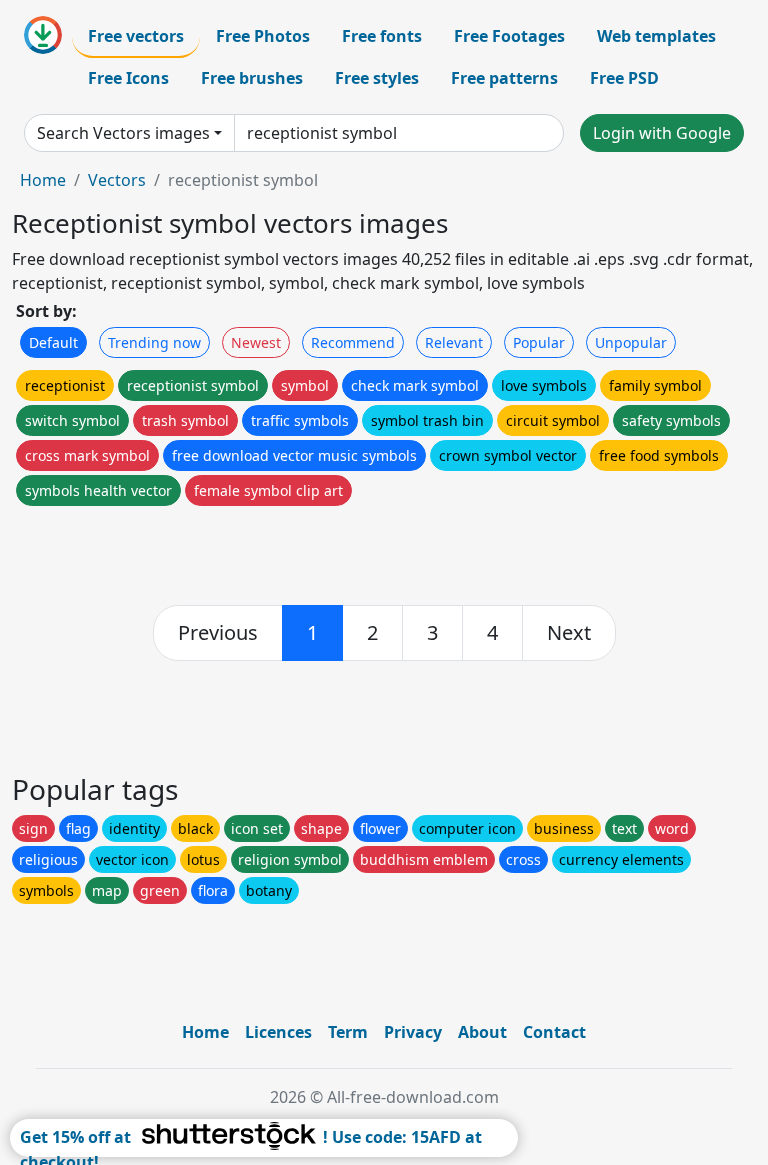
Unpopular (631, 342)
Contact (554, 1032)
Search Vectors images (123, 133)
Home (43, 180)
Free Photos (263, 36)
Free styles (377, 78)
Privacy (413, 1032)
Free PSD (624, 78)
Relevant (454, 342)
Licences (278, 1032)
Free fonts (382, 36)
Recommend (353, 342)
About (482, 1032)
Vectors (117, 180)
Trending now (154, 342)
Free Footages (509, 36)
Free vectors (136, 36)
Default (53, 342)
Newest (256, 342)
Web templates (656, 36)
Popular (539, 342)
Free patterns (504, 78)
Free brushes (252, 78)
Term (348, 1032)
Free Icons (128, 78)
